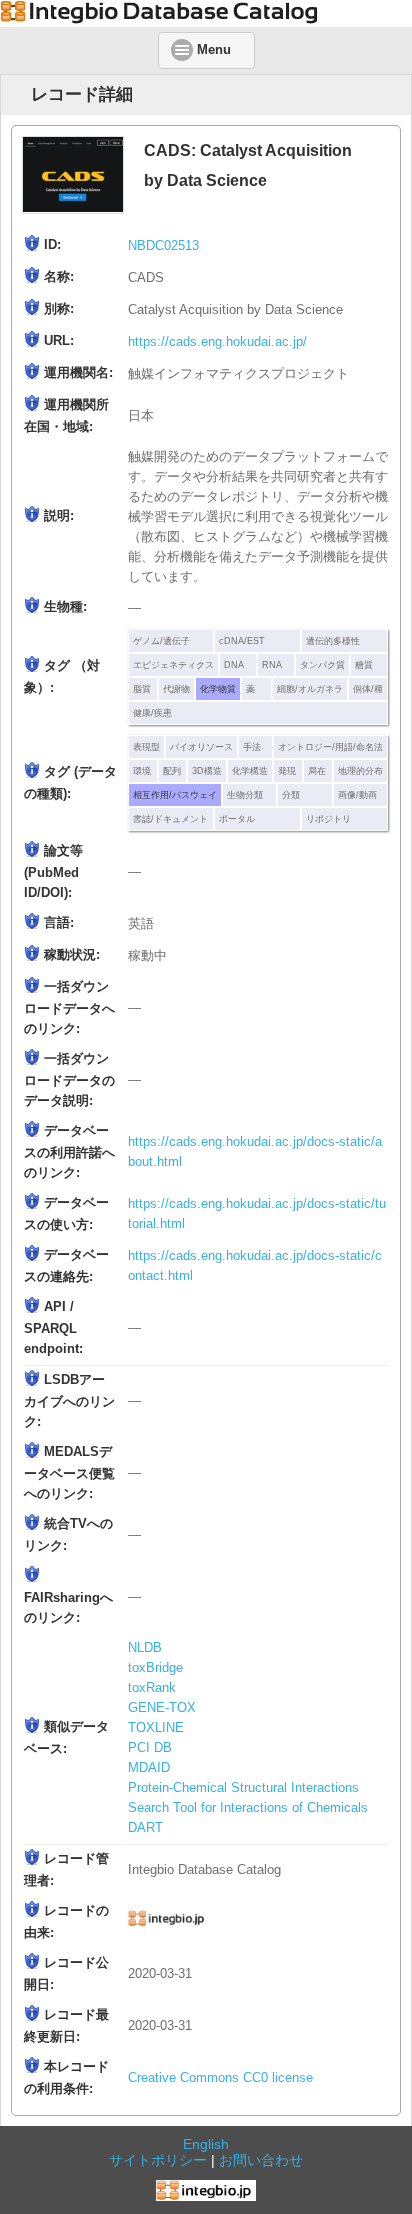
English (206, 2144)
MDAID (149, 1768)
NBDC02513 (163, 246)
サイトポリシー (158, 2160)
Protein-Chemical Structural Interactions (243, 1788)
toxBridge (155, 1668)
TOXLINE (156, 1728)
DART (145, 1828)
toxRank (152, 1688)
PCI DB (150, 1748)
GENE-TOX (162, 1708)
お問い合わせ (261, 2160)
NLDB (145, 1648)
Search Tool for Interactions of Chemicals (248, 1808)
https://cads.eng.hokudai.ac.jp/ (217, 342)
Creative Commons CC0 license (220, 2078)
